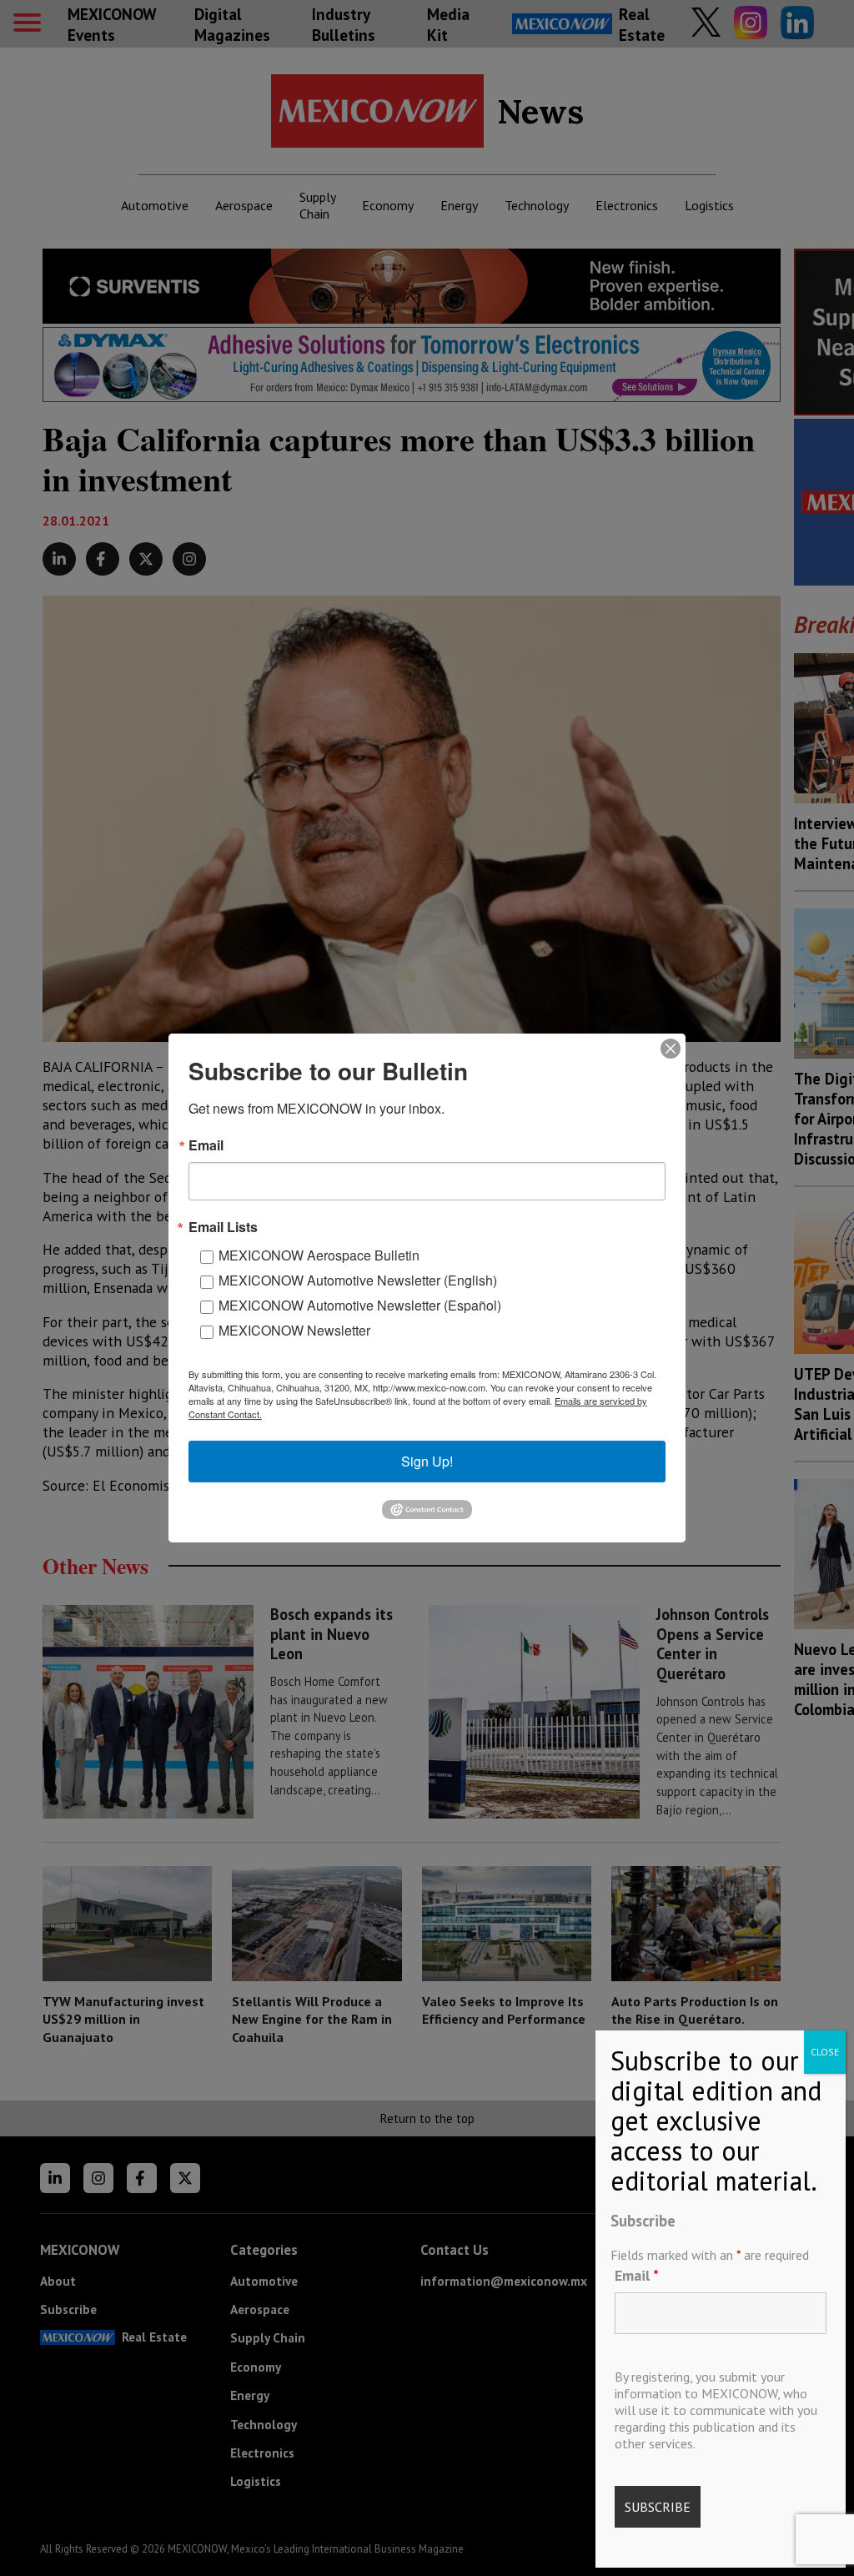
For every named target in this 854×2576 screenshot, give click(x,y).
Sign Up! (427, 1461)
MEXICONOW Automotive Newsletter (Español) (360, 1305)
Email (637, 2275)
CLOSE (825, 2052)
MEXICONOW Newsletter (294, 1330)
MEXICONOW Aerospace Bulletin (319, 1255)
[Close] (671, 1049)
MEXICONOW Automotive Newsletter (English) (358, 1280)
